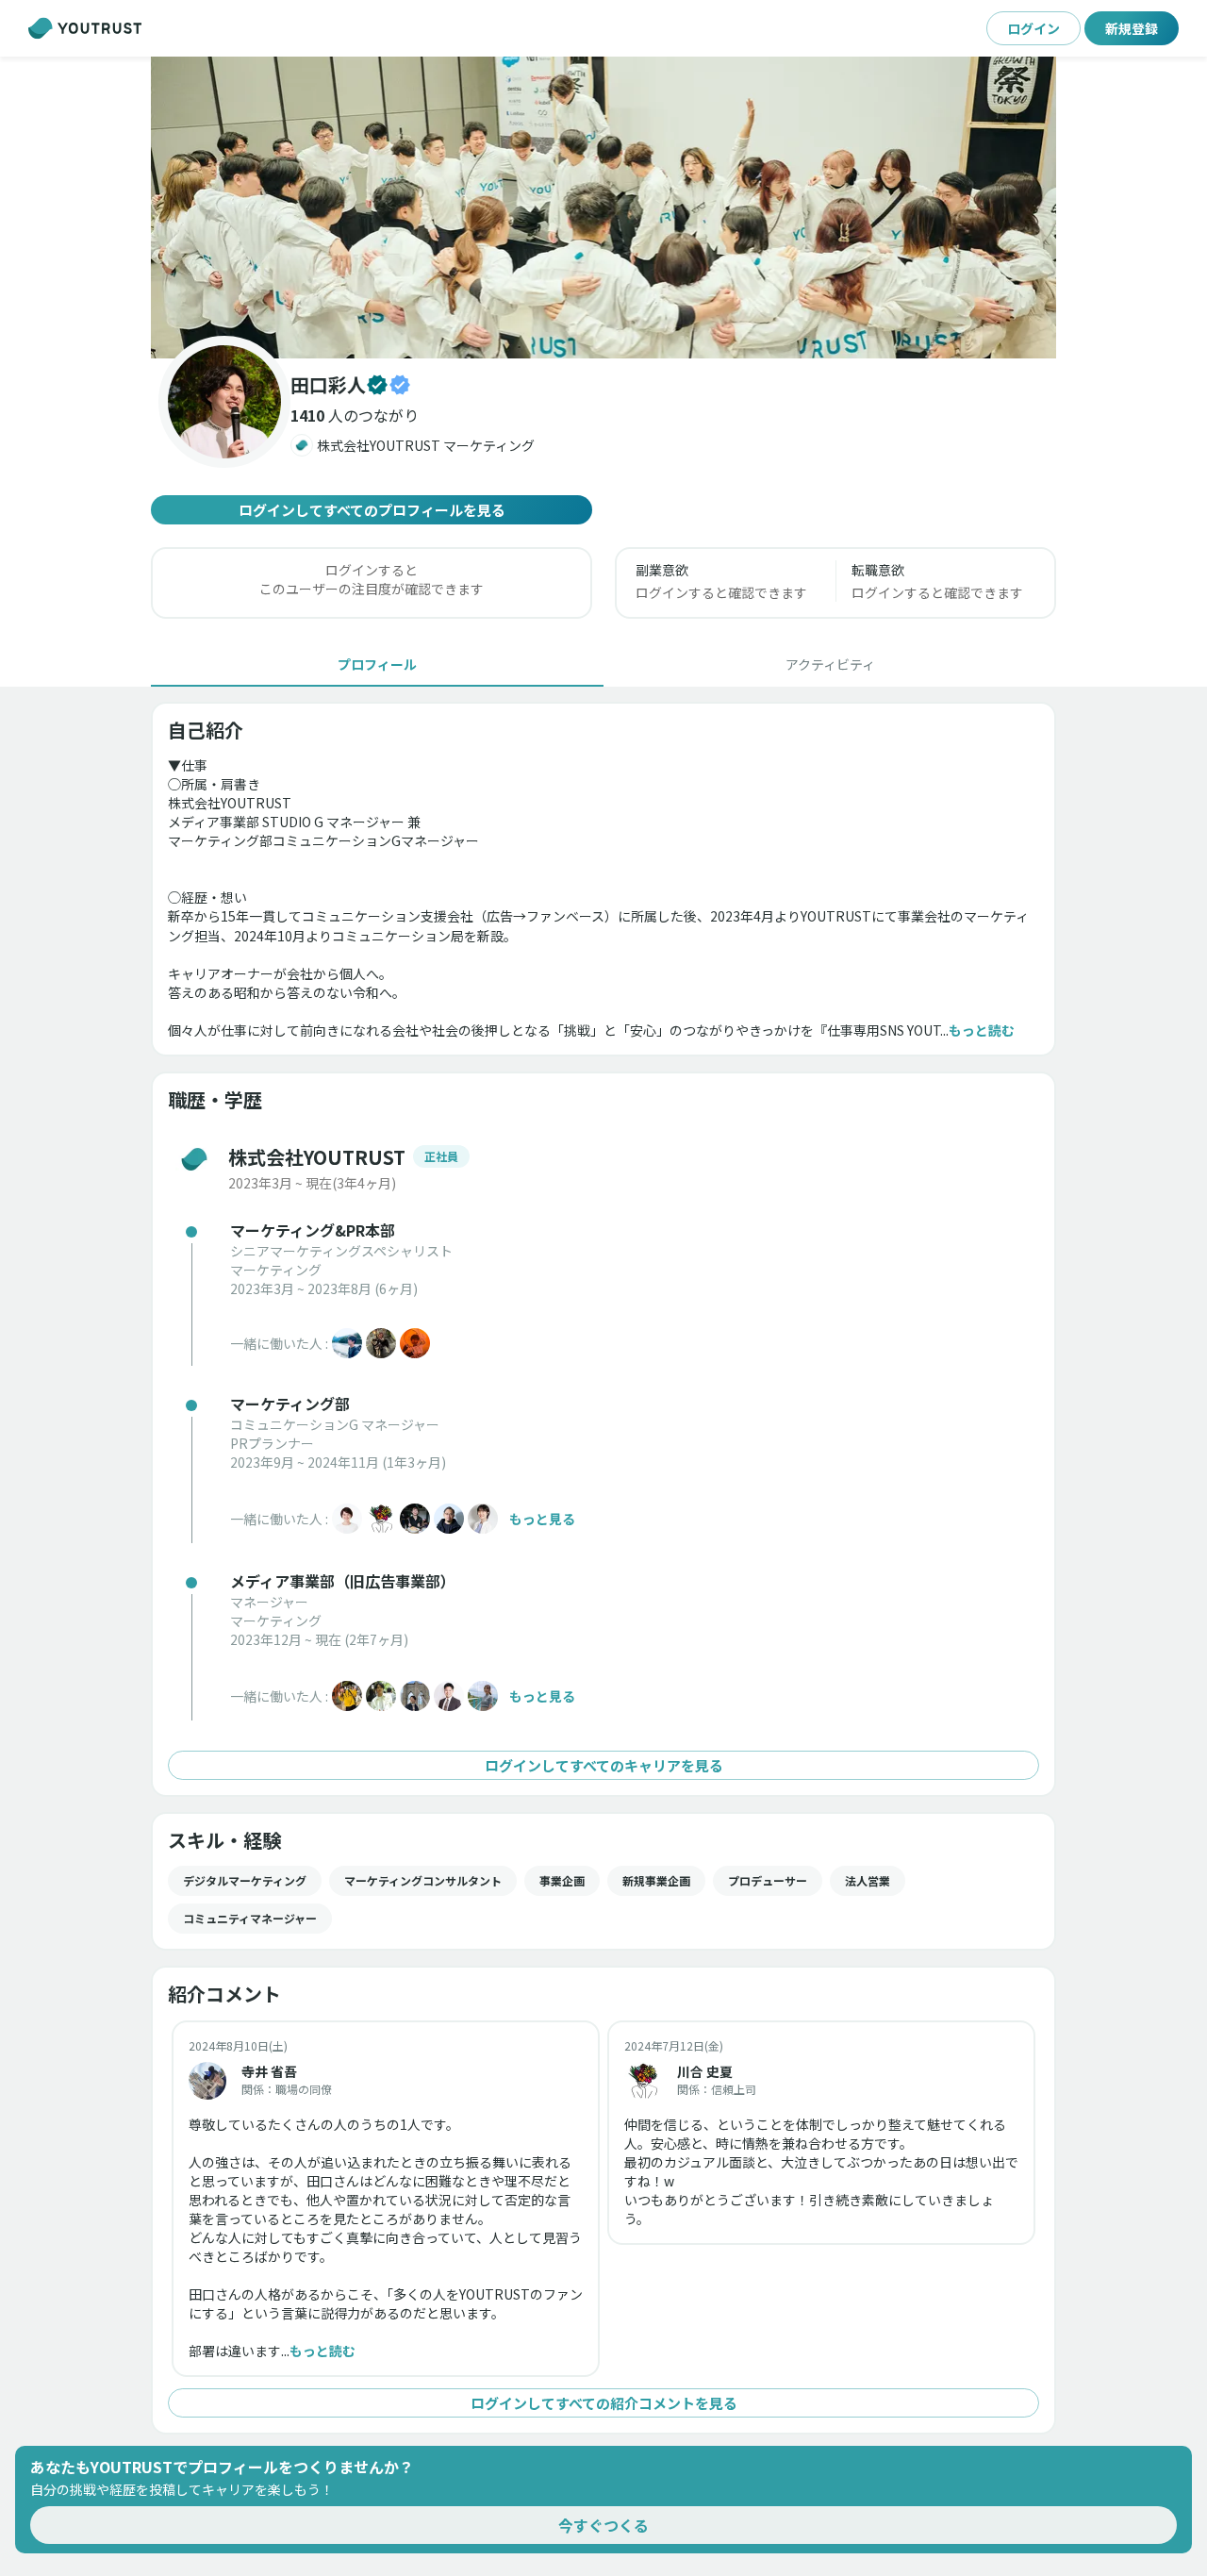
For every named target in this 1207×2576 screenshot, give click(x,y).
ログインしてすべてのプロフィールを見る (372, 510)
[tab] (377, 664)
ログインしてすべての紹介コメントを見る (604, 2403)
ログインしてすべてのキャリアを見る (604, 1765)
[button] (603, 208)
